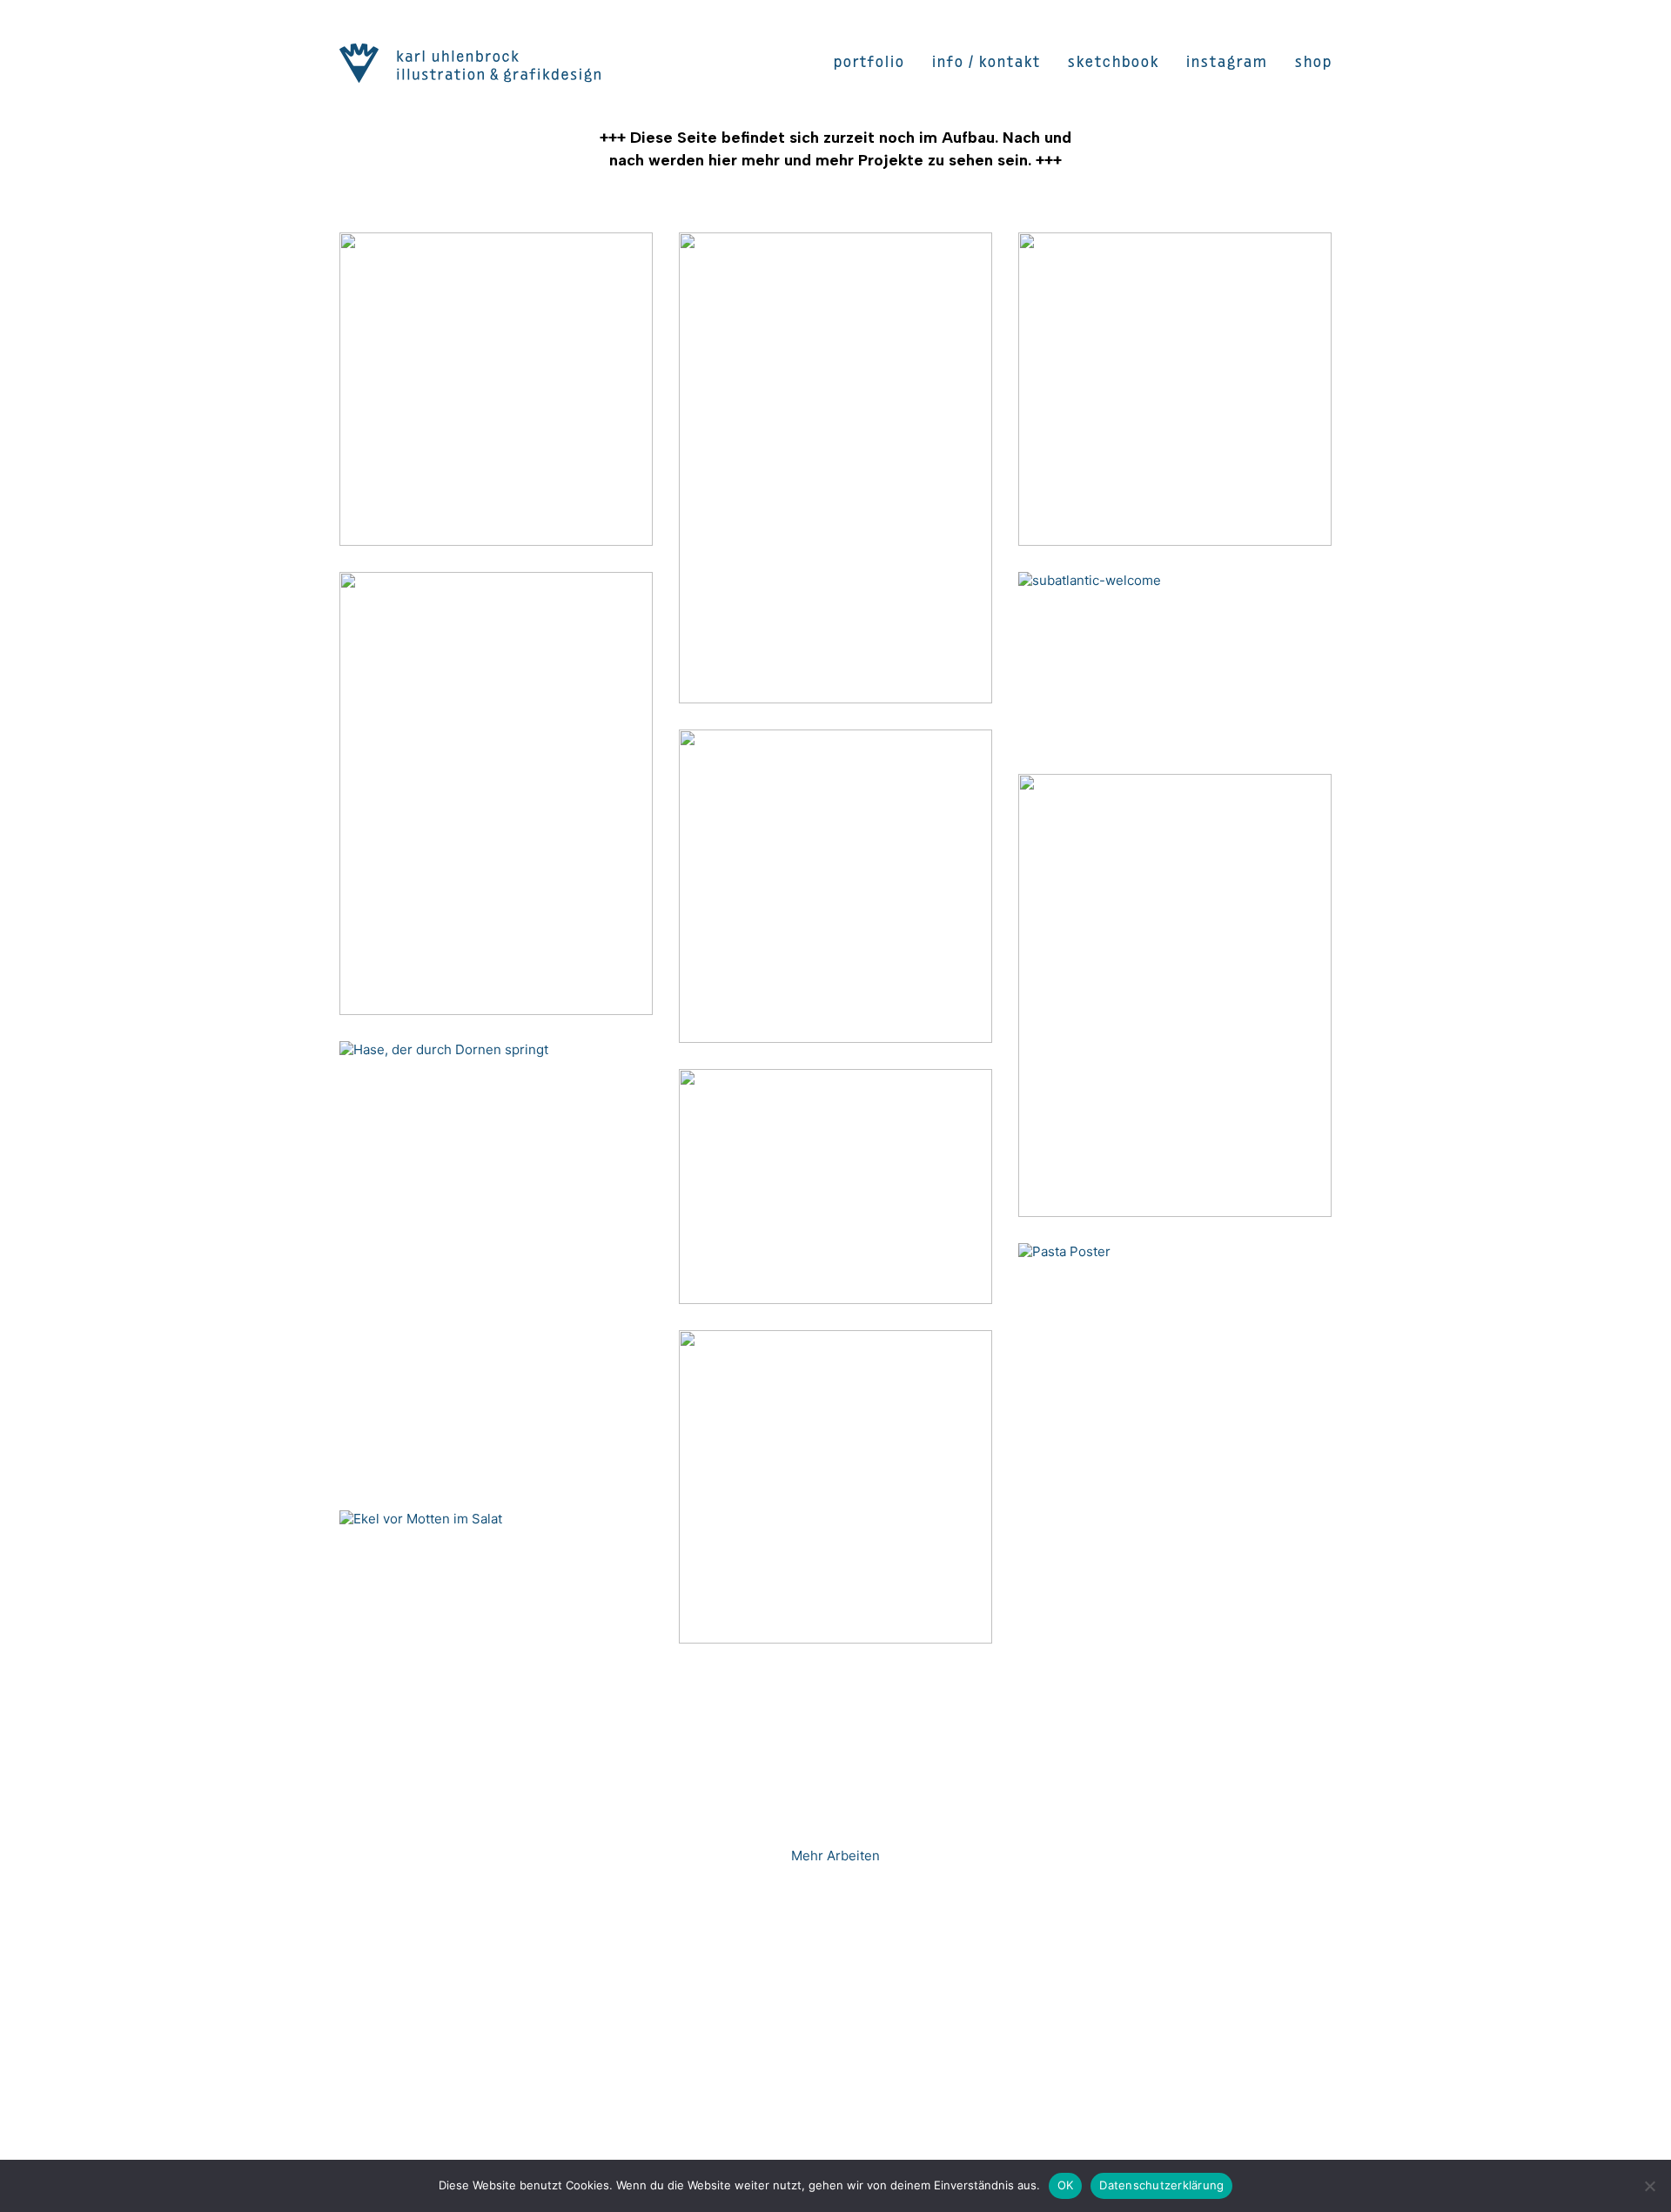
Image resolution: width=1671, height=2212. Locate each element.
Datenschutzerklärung (1161, 2185)
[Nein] (1649, 2186)
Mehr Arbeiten (835, 1856)
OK (1066, 2185)
